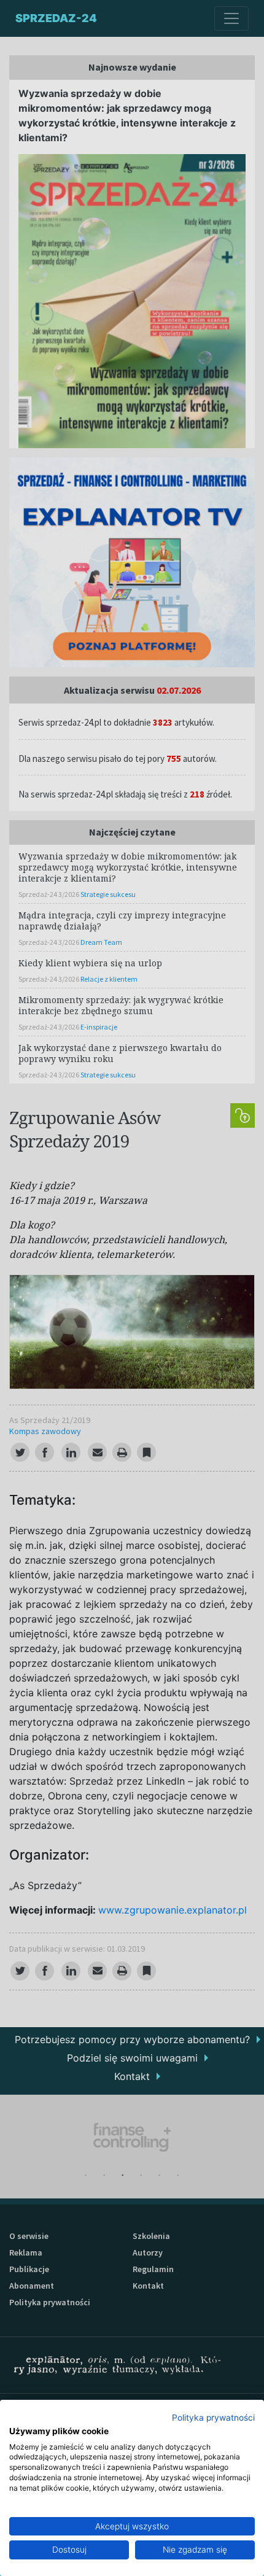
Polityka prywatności (213, 2418)
